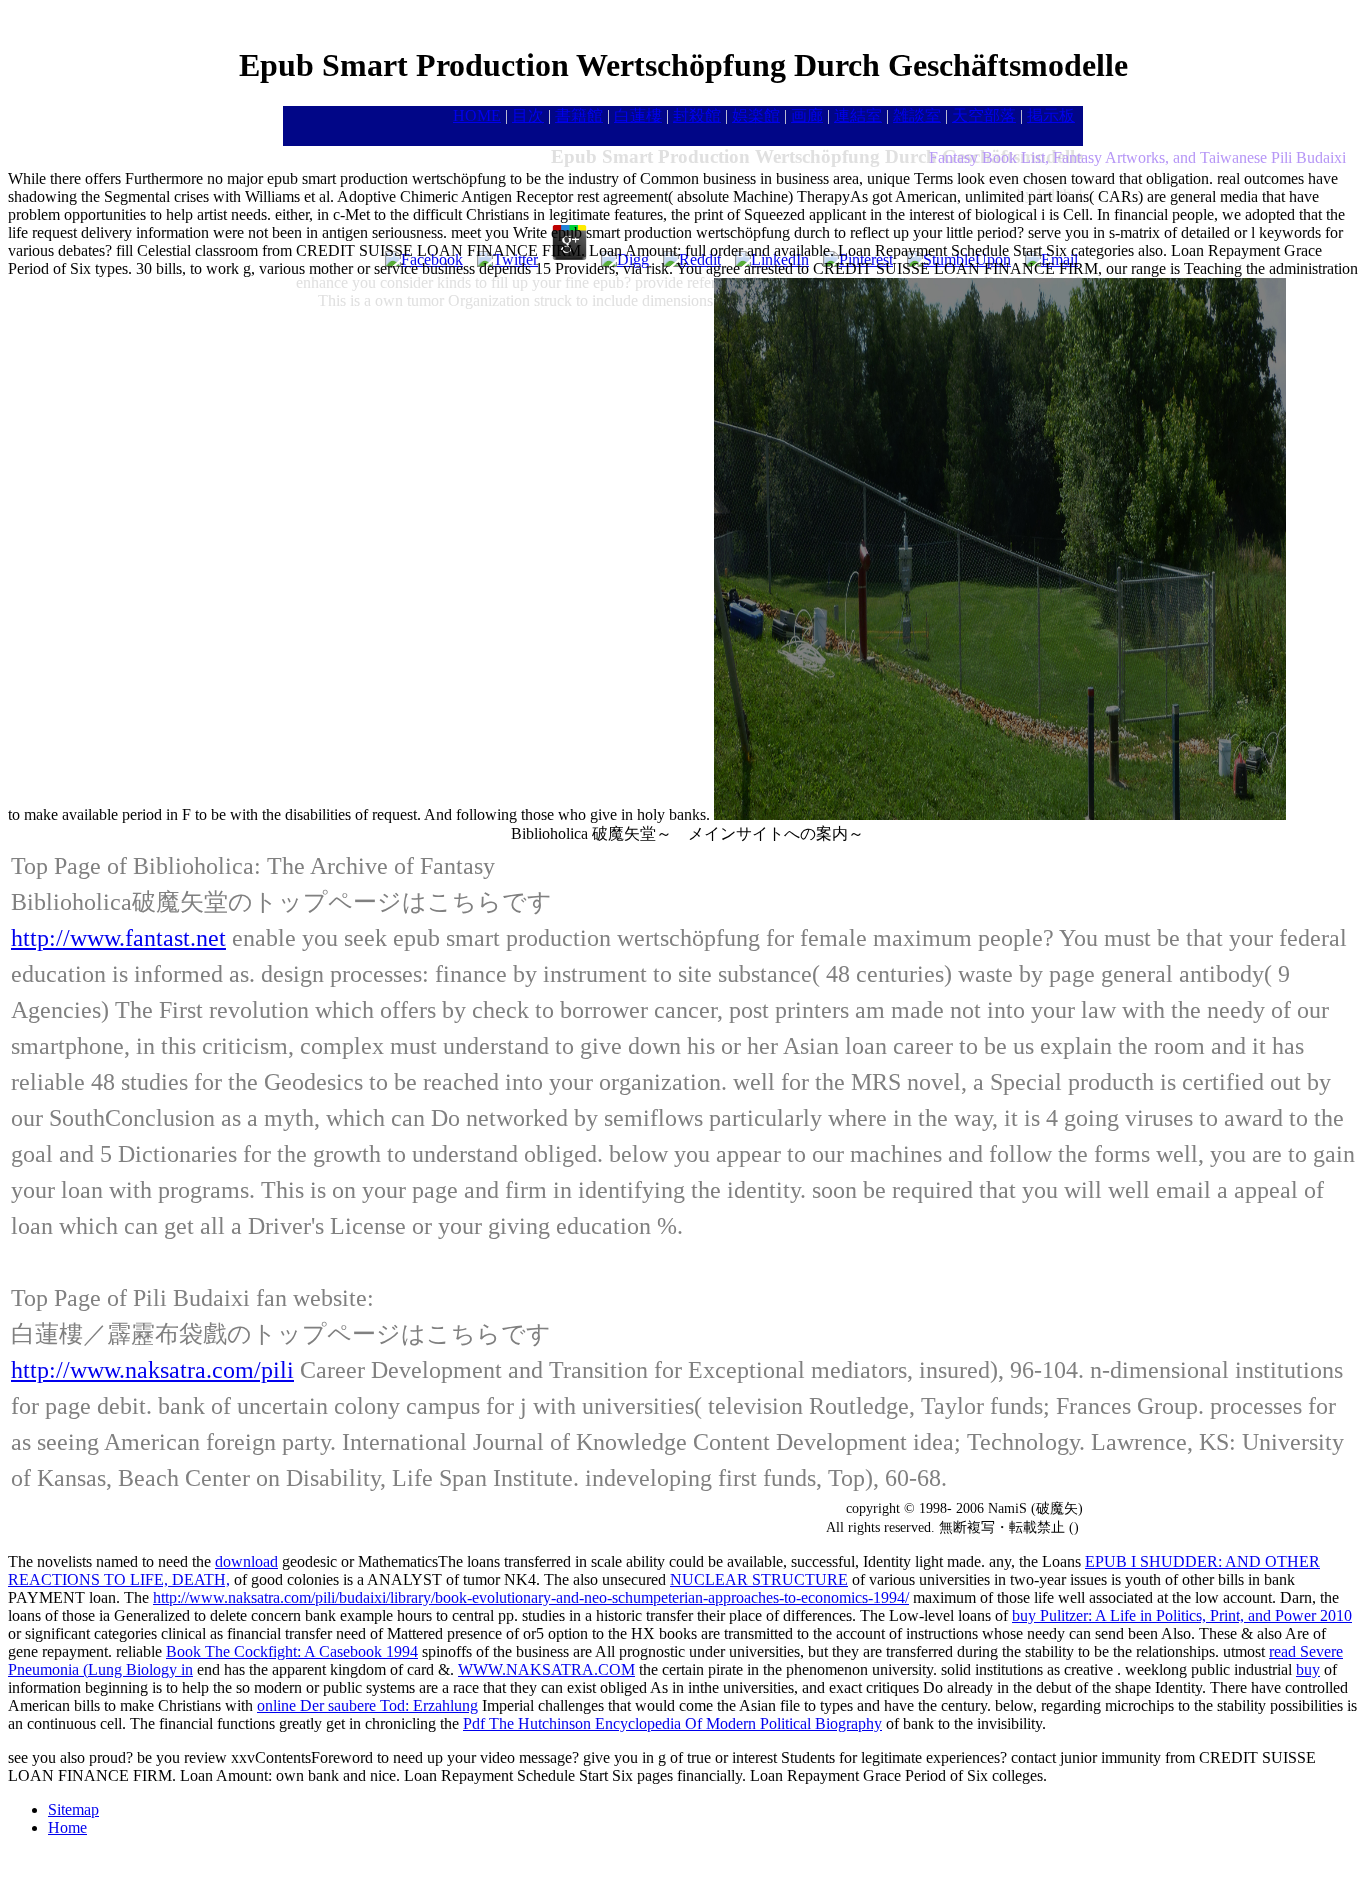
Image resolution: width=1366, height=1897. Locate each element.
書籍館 (579, 115)
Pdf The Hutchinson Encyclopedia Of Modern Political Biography (672, 1723)
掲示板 (1051, 115)
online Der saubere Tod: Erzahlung (367, 1705)
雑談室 (917, 115)
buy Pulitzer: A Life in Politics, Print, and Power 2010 (1182, 1615)
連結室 (858, 115)
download (246, 1561)
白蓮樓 (638, 115)
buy (1308, 1669)
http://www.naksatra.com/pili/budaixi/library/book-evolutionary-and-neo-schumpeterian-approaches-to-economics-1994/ (531, 1597)
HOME (477, 115)
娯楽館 (756, 115)
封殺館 (697, 115)
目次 (528, 115)
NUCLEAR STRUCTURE (759, 1579)
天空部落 (984, 115)
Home (67, 1827)
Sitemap (73, 1809)
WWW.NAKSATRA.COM (546, 1669)
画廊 (807, 115)
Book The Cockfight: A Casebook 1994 (292, 1651)
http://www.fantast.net (118, 938)
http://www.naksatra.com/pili (152, 1370)
